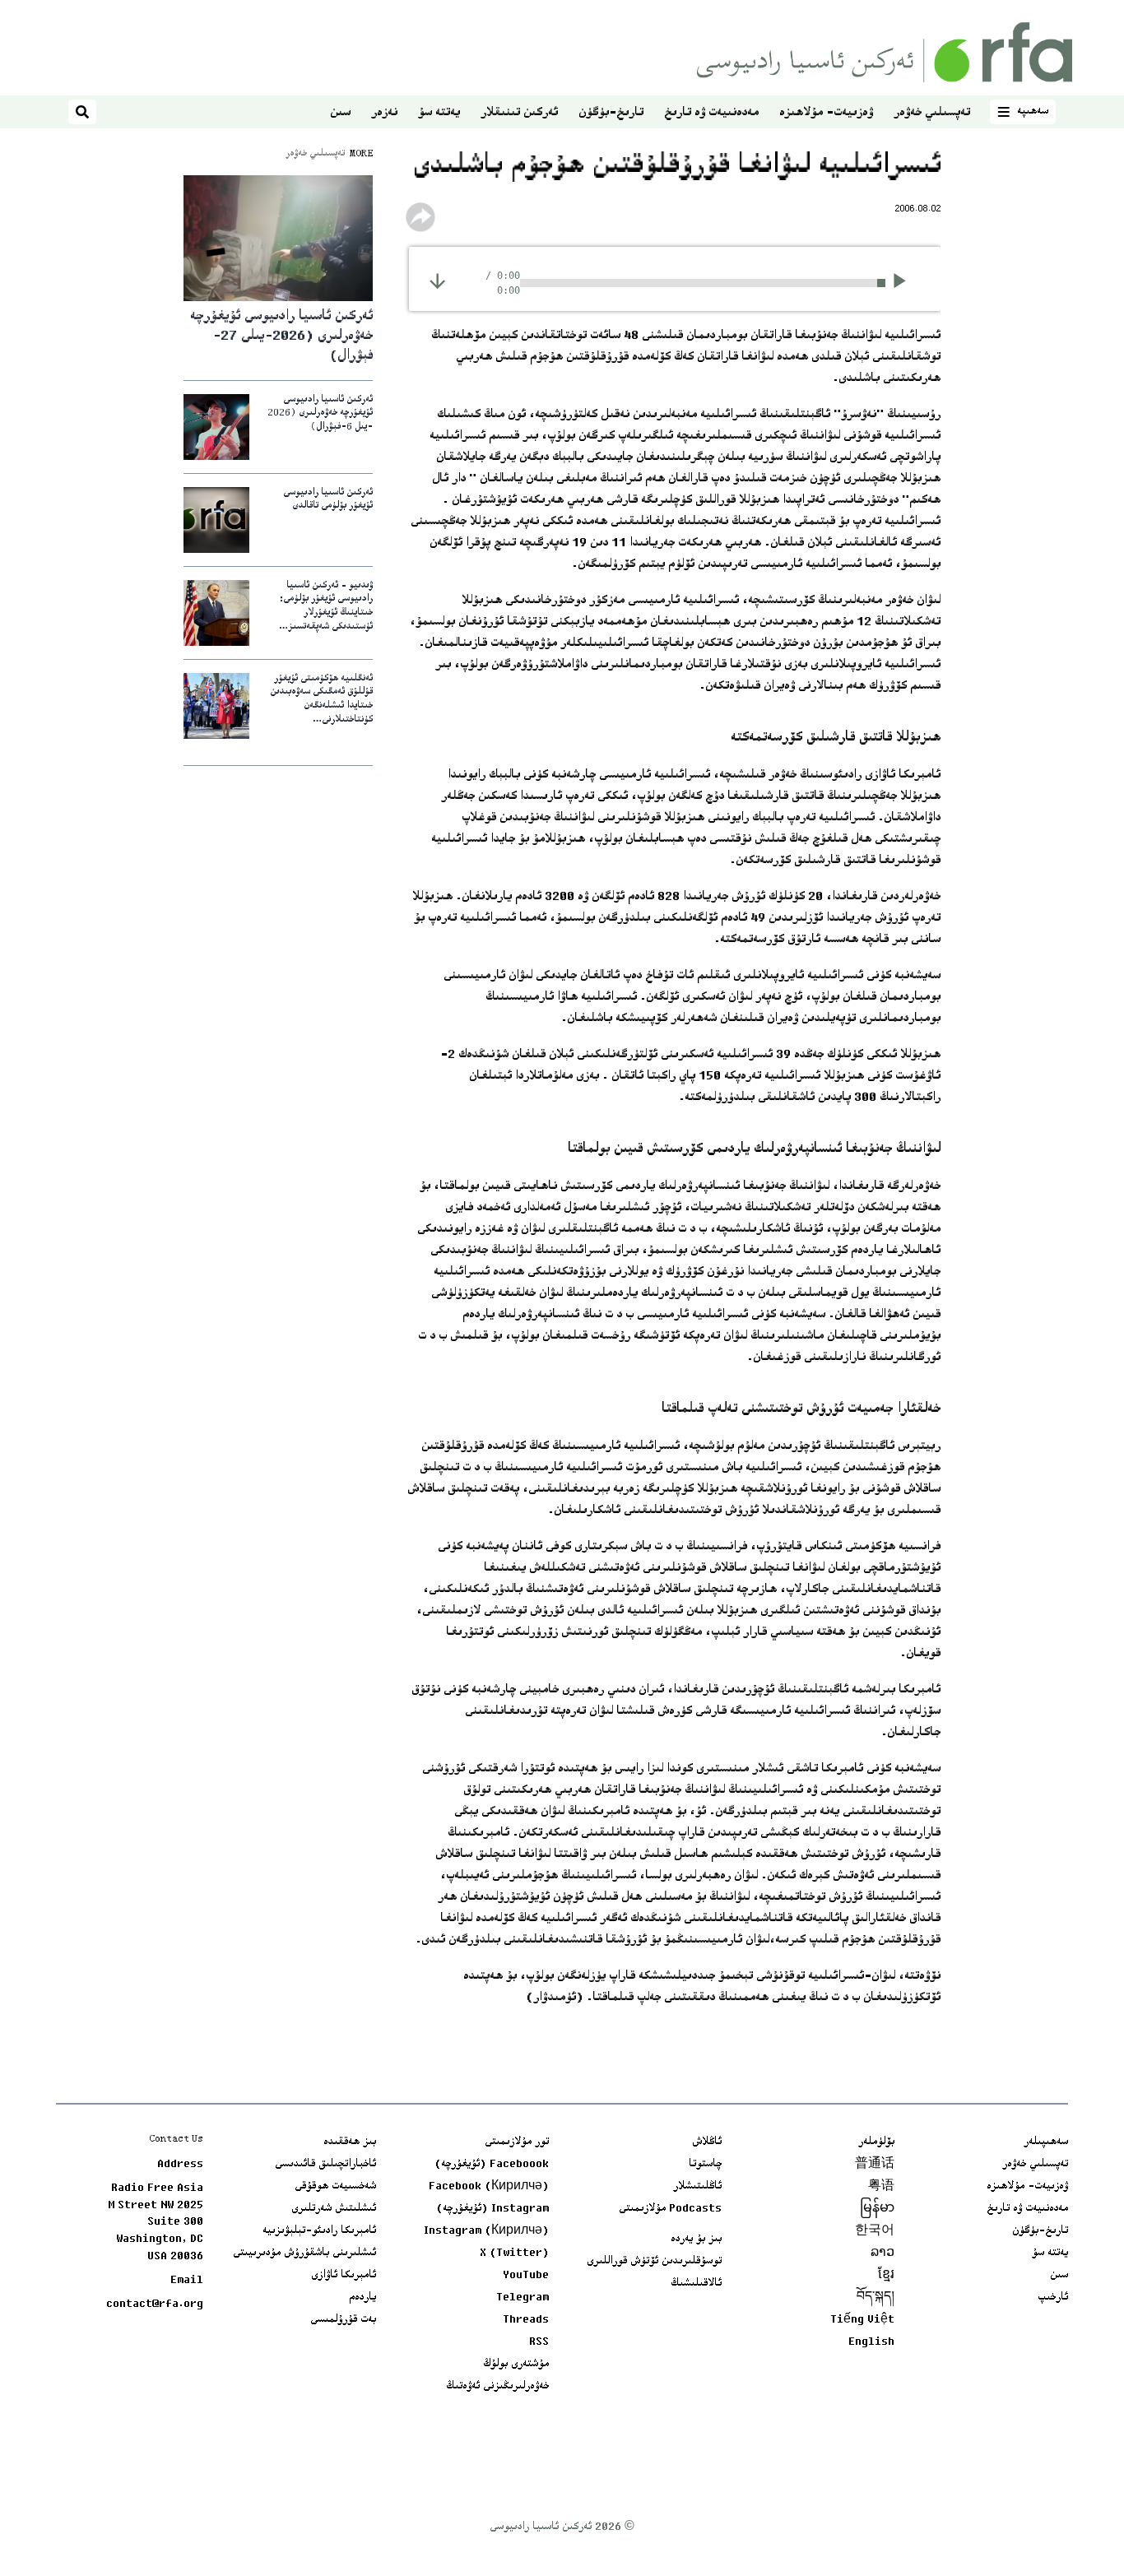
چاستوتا (705, 2165)
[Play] (905, 283)
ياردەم (362, 2298)
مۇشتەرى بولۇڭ (516, 2365)
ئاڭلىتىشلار (697, 2187)
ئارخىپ (1053, 2298)
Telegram (523, 2298)
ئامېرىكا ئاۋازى (344, 2276)
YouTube (526, 2276)
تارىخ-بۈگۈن (611, 113)
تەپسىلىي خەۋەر (932, 113)
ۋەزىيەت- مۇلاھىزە (826, 113)
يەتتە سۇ (439, 113)
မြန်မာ (877, 2209)
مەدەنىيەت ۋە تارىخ (711, 113)
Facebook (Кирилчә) (489, 2187)
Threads (526, 2320)
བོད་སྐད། (876, 2298)
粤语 (881, 2187)
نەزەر (384, 113)
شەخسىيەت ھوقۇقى (335, 2187)
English (871, 2342)
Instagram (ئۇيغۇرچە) (492, 2209)
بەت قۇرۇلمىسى (343, 2320)
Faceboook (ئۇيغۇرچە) (492, 2165)
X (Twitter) (514, 2253)
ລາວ (882, 2253)
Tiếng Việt (862, 2320)
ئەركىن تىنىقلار (519, 113)
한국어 (875, 2231)
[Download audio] (437, 281)
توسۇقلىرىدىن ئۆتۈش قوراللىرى (654, 2262)
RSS (539, 2342)
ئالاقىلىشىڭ (696, 2284)
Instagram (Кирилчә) (486, 2231)
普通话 (875, 2165)
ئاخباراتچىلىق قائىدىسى (325, 2165)
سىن (340, 113)
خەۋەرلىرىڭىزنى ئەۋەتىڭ (497, 2387)
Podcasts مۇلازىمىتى (670, 2209)
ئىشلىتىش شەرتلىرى (334, 2209)
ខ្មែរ (886, 2276)
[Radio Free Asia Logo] (885, 52)
